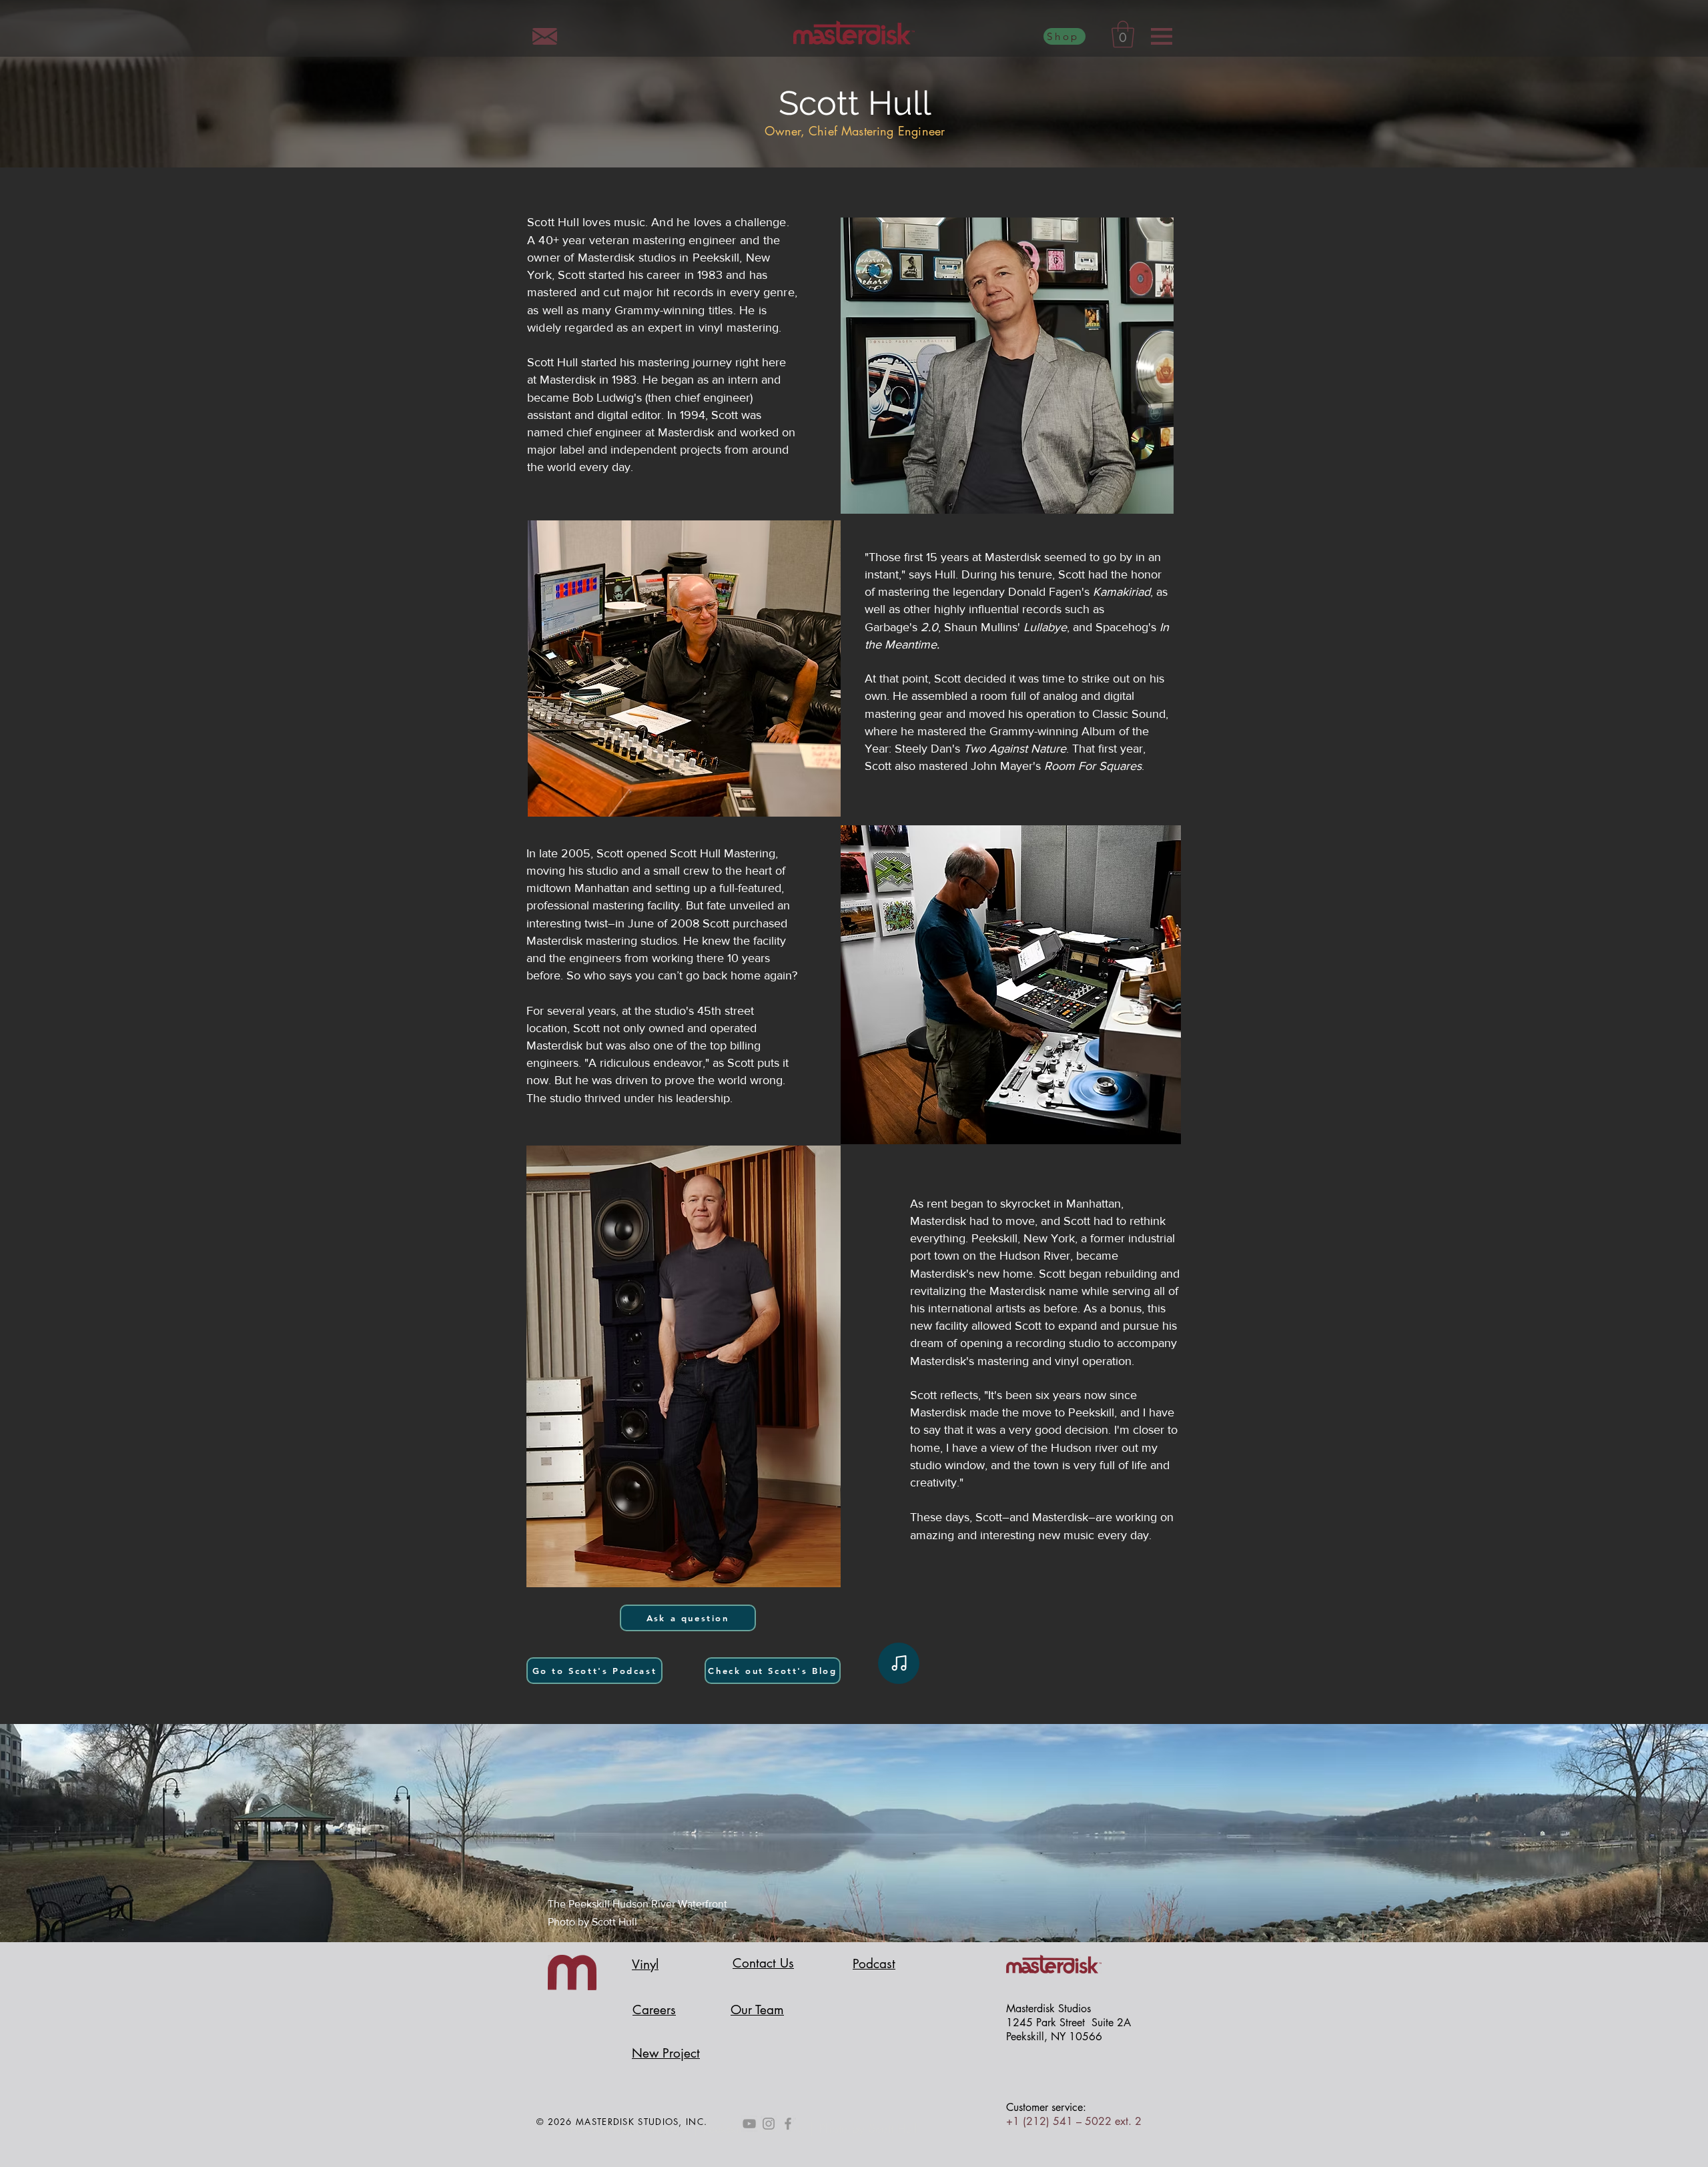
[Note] (899, 1663)
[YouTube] (749, 2124)
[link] (1123, 34)
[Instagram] (769, 2124)
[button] (1162, 36)
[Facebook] (788, 2124)
